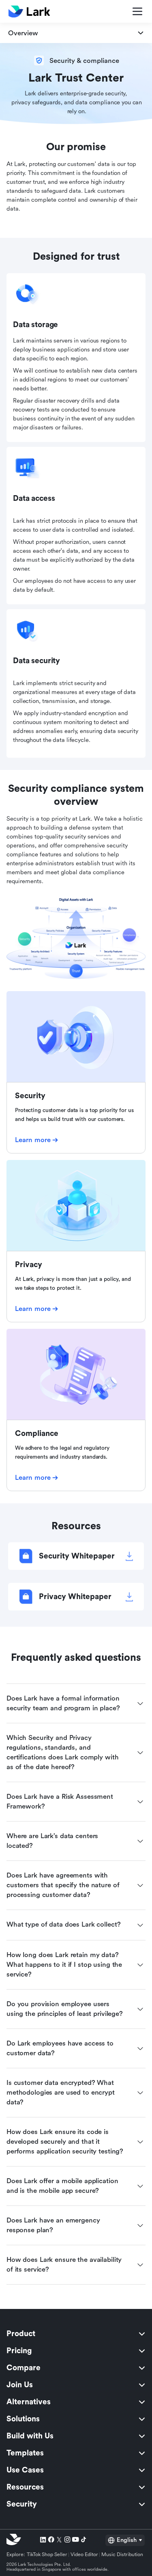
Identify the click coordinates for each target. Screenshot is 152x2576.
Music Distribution (122, 2554)
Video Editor (84, 2554)
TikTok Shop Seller (47, 2554)
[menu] (76, 2419)
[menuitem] (76, 2334)
